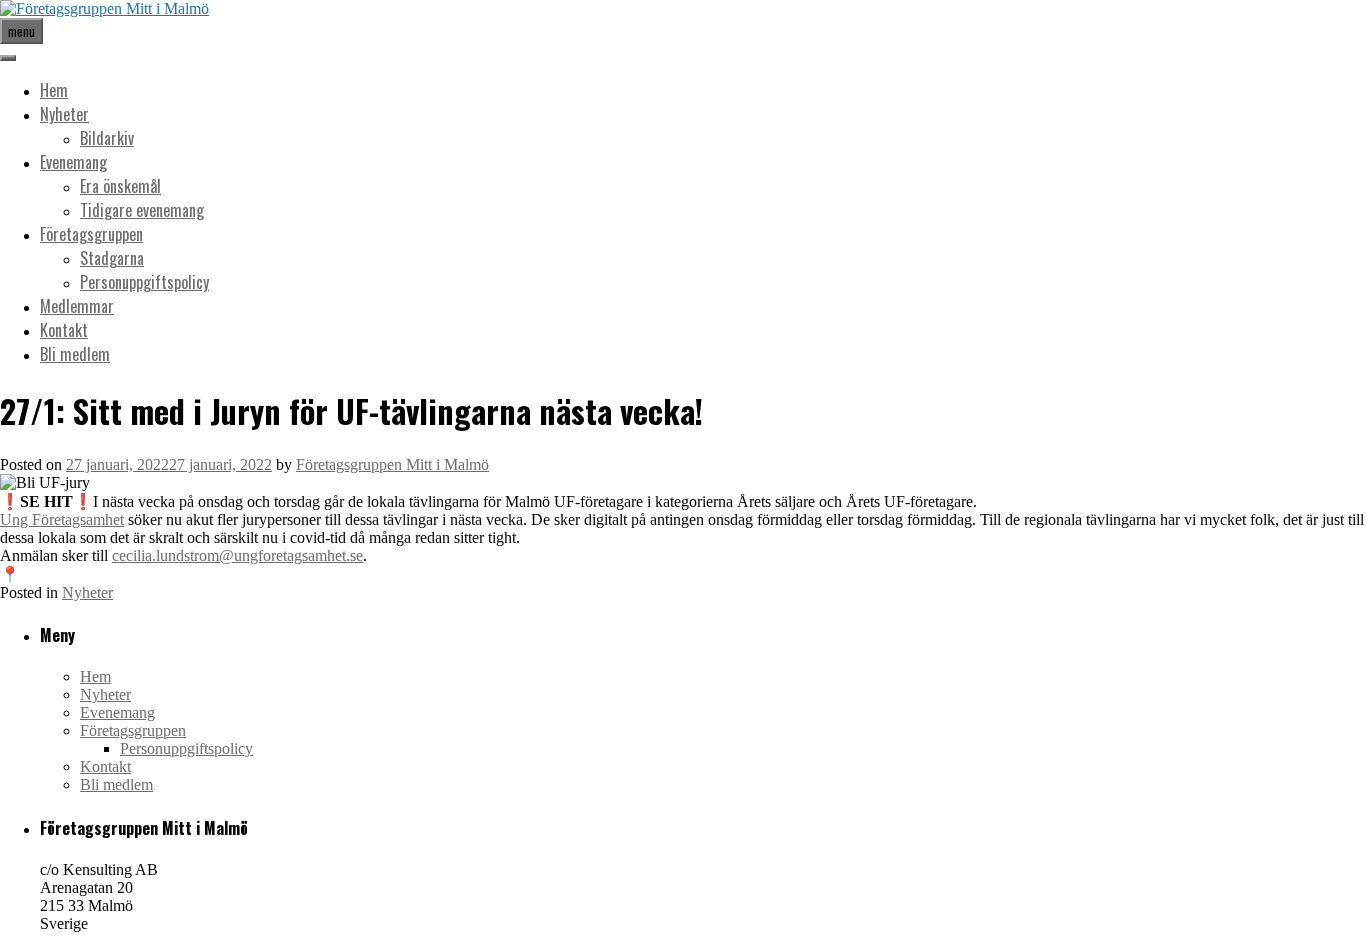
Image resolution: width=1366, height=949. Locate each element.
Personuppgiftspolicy (144, 282)
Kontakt (64, 330)
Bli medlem (75, 354)
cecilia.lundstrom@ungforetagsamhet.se (237, 555)
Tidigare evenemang (142, 210)
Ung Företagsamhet (62, 519)
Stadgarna (112, 258)
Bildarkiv (107, 138)
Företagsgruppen (91, 234)
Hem (54, 90)
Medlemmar (77, 306)
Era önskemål (120, 186)
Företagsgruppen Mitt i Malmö (392, 464)
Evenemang (73, 162)
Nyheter (64, 114)
